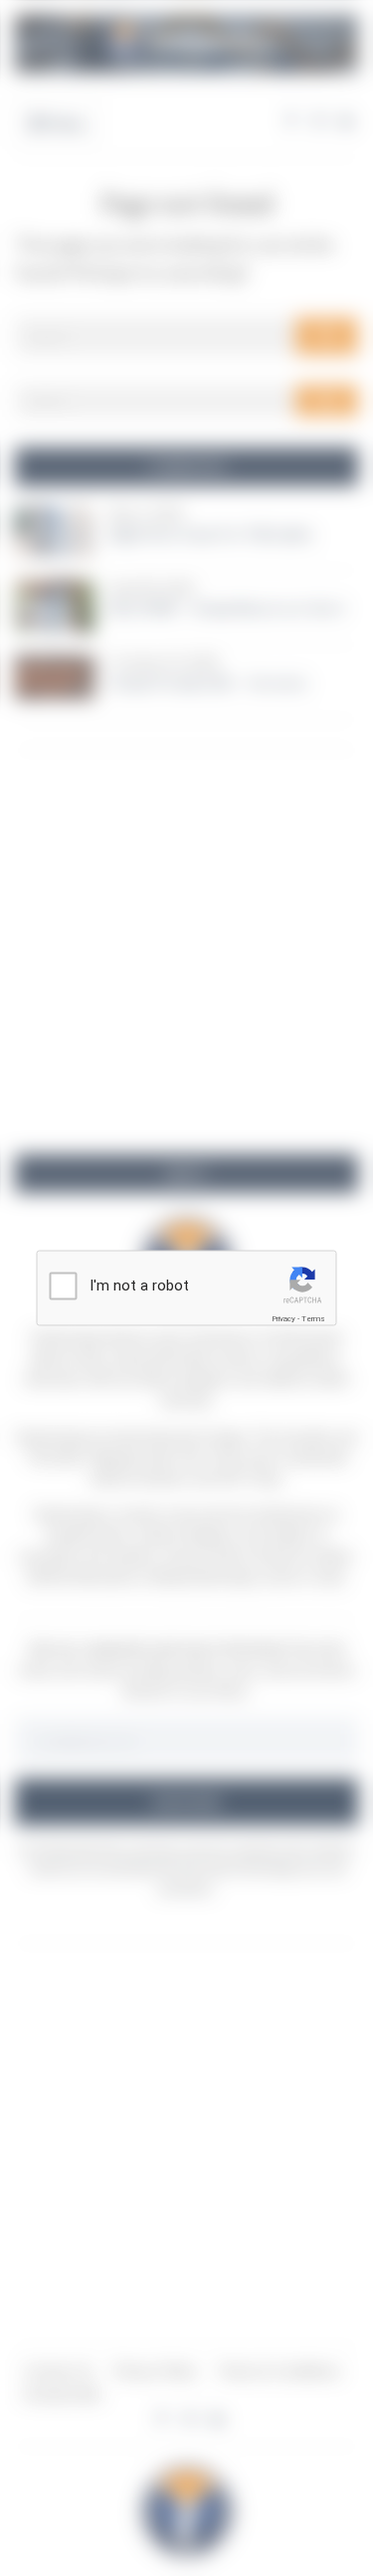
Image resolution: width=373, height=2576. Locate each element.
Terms (313, 1319)
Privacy (283, 1319)
